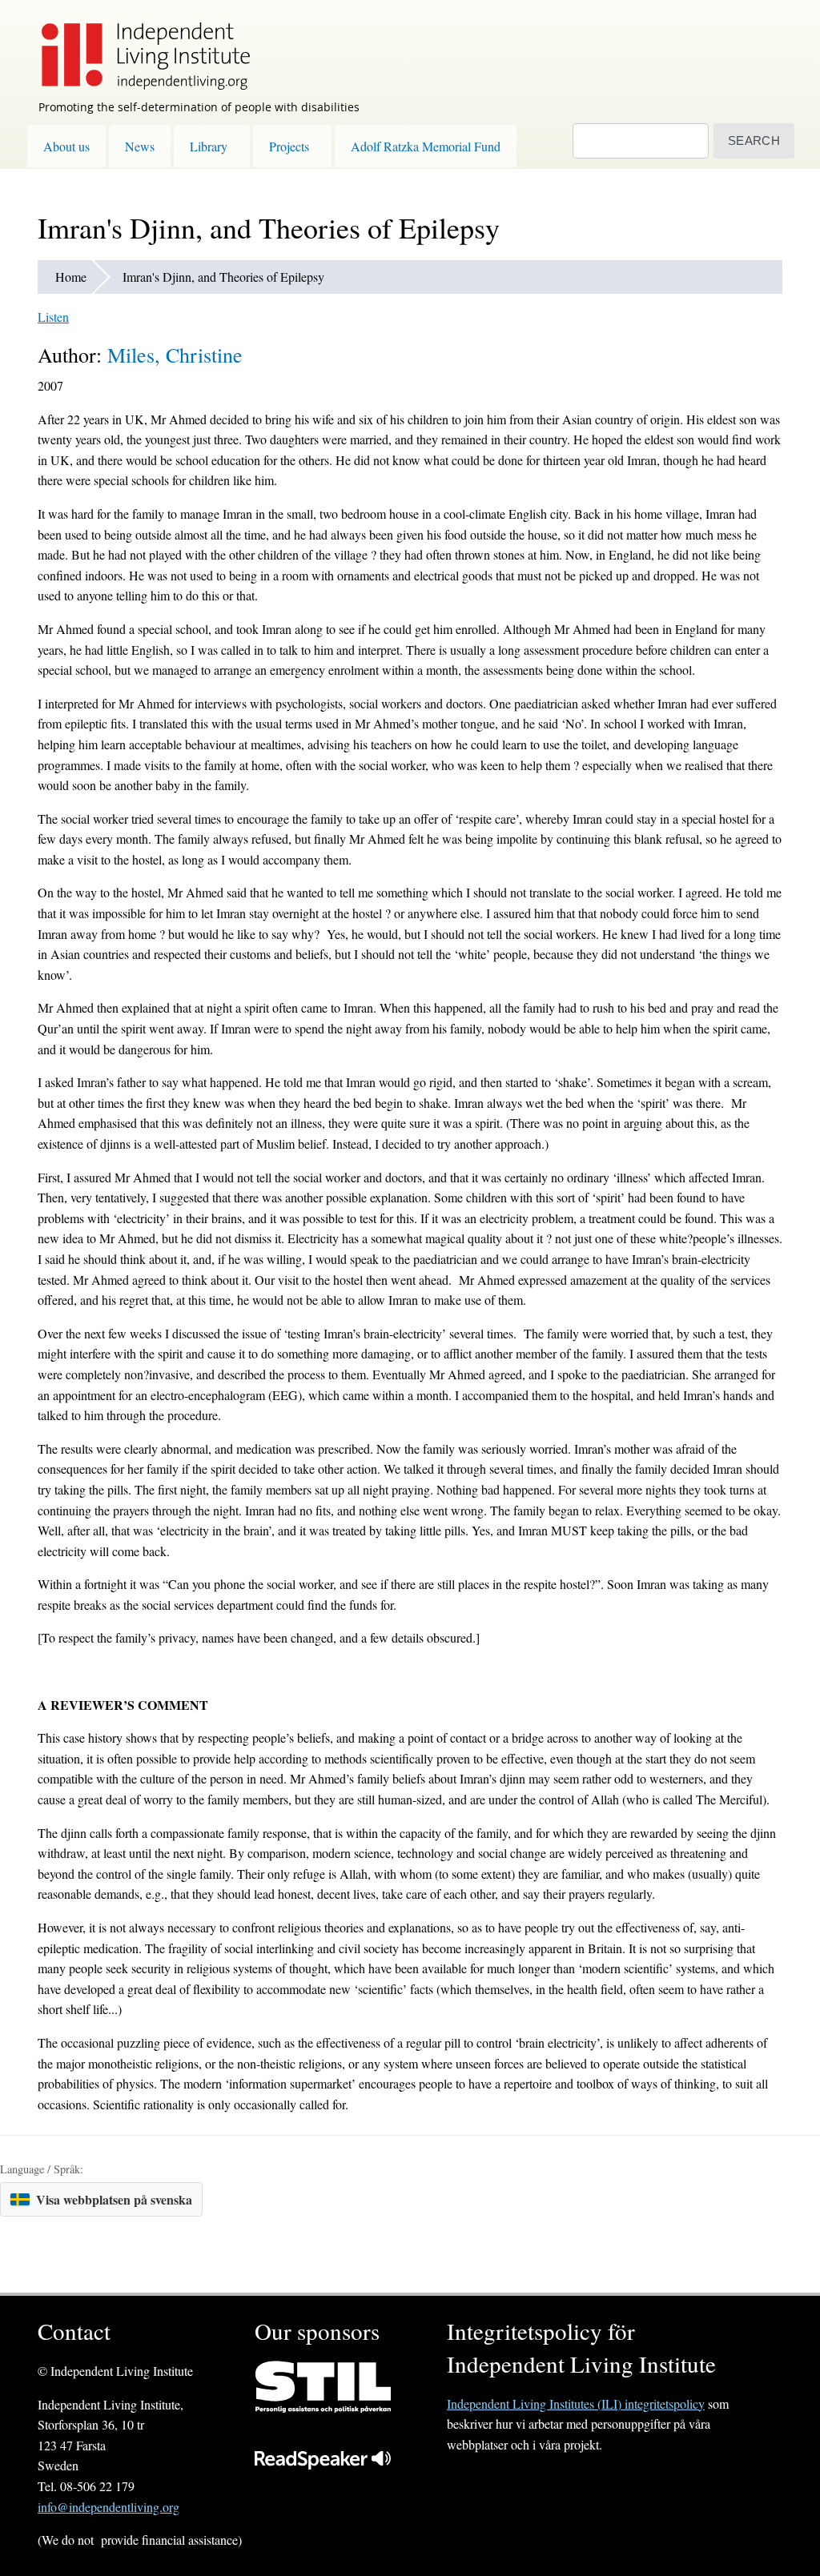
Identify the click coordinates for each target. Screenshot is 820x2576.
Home (71, 277)
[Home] (138, 45)
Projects (289, 146)
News (140, 146)
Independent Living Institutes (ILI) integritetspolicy (576, 2403)
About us (66, 146)
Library (209, 146)
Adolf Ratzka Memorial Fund (426, 146)
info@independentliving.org (109, 2507)
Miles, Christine (175, 355)
